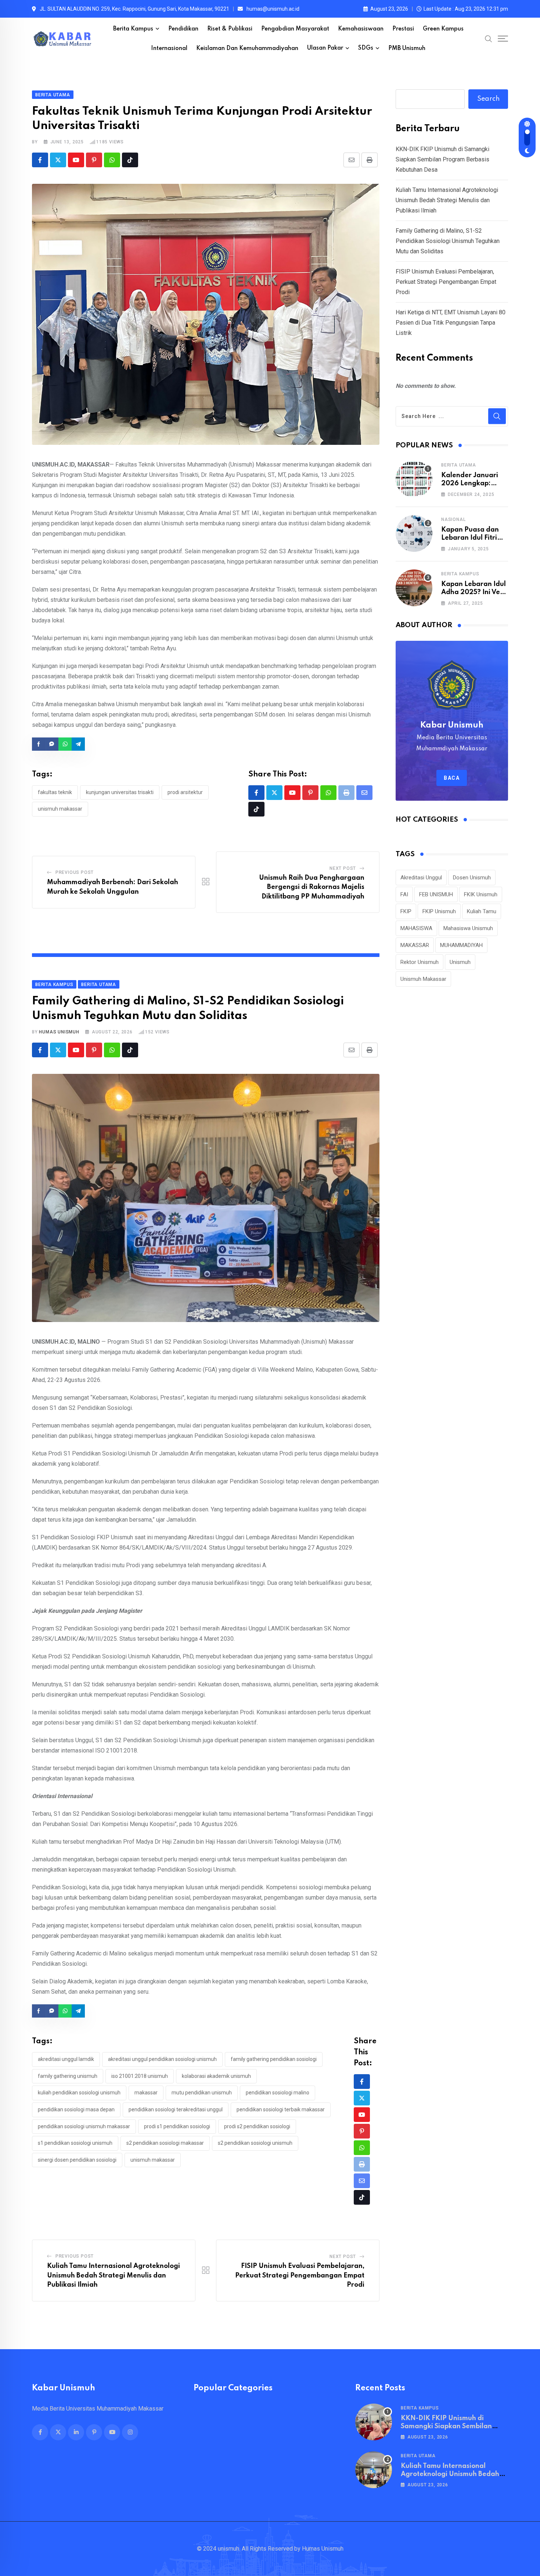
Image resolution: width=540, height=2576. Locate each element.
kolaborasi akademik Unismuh (216, 2076)
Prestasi (403, 29)
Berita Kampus (133, 29)
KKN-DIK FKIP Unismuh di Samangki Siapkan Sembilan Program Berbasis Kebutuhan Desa (442, 159)
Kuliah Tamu (482, 911)
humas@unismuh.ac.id (273, 9)
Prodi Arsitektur (185, 792)
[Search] (489, 39)
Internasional (169, 49)
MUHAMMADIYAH (461, 945)
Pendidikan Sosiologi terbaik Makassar (281, 2109)
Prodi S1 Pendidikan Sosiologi (177, 2126)
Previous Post (75, 872)
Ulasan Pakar (325, 48)
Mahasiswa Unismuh (468, 928)
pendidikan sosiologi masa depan (76, 2109)
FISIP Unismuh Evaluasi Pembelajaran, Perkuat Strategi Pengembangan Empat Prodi (300, 2275)
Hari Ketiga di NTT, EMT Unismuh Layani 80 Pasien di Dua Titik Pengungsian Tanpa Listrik (451, 323)
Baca (452, 778)
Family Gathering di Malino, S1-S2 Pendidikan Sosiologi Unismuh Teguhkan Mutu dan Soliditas (448, 241)
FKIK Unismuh (481, 894)
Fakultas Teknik (55, 792)
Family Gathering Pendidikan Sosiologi (274, 2059)
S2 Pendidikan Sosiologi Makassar (165, 2143)
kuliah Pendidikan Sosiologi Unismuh (79, 2093)
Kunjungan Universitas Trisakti (120, 792)
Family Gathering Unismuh (68, 2076)
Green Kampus (443, 29)
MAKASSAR (146, 2093)
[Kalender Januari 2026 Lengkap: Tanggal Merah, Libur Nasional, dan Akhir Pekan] (414, 479)
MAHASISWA (416, 928)
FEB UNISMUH (436, 894)
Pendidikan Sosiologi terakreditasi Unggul (176, 2109)
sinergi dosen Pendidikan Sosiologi (77, 2160)
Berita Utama (459, 465)
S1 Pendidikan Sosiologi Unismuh (75, 2143)
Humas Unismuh (59, 1032)
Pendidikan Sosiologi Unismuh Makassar (84, 2126)
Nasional (453, 519)
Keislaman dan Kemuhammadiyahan (247, 49)
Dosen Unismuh (472, 878)
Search (488, 99)
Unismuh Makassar (60, 809)
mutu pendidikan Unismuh (202, 2093)
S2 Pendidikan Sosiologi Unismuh (255, 2143)
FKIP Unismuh (439, 911)
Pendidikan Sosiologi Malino (278, 2093)
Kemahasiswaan (361, 29)
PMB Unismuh (407, 49)
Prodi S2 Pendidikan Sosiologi (257, 2126)
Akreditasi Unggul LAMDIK (66, 2059)
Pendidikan (183, 29)
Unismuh (460, 962)
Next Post (343, 868)
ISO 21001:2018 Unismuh (140, 2076)
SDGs (366, 48)
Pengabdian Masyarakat (295, 29)
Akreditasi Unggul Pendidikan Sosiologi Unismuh (162, 2059)
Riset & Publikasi (230, 29)
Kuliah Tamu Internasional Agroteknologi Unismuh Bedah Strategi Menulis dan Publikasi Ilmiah (114, 2275)
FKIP (406, 911)
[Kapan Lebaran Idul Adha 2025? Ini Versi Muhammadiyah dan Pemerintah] (414, 588)
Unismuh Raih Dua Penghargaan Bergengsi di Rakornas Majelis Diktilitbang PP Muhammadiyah (312, 887)
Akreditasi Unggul (421, 878)
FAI (404, 894)
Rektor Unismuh (420, 962)
